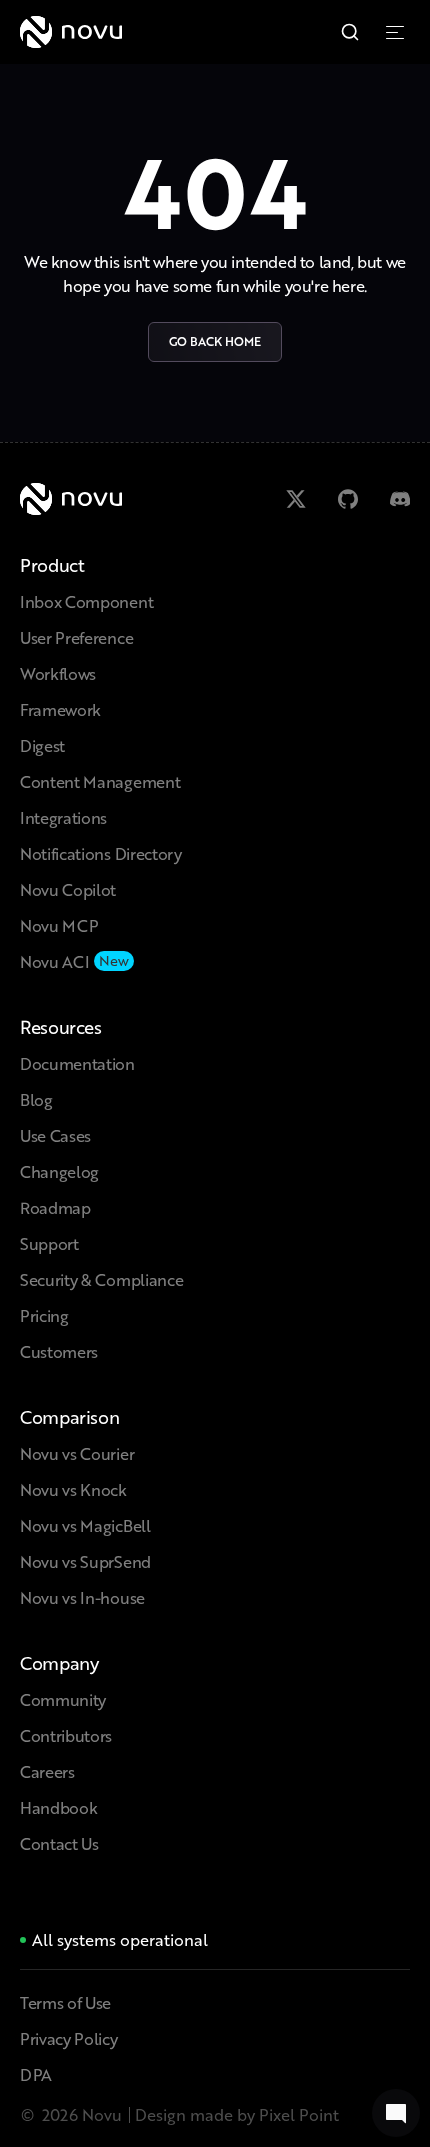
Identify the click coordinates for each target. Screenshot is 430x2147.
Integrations (63, 817)
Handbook (58, 1807)
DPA (36, 2074)
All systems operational (120, 1939)
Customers (59, 1351)
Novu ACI (54, 961)
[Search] (350, 32)
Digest (42, 745)
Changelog (59, 1171)
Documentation (77, 1063)
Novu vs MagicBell (85, 1525)
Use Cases (55, 1135)
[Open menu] (398, 32)
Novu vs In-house (82, 1597)
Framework (60, 709)
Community (63, 1699)
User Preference (76, 637)
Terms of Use (65, 2002)
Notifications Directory (101, 853)
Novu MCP (59, 925)
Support (49, 1243)
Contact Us (59, 1843)
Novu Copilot (68, 889)
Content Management (100, 781)
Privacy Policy (69, 2038)
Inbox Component (86, 601)
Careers (47, 1771)
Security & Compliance (101, 1279)
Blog (36, 1099)
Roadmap (55, 1207)
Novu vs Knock (73, 1489)
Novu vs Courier (77, 1453)
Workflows (58, 673)
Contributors (66, 1735)
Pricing (44, 1315)
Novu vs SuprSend (85, 1561)
